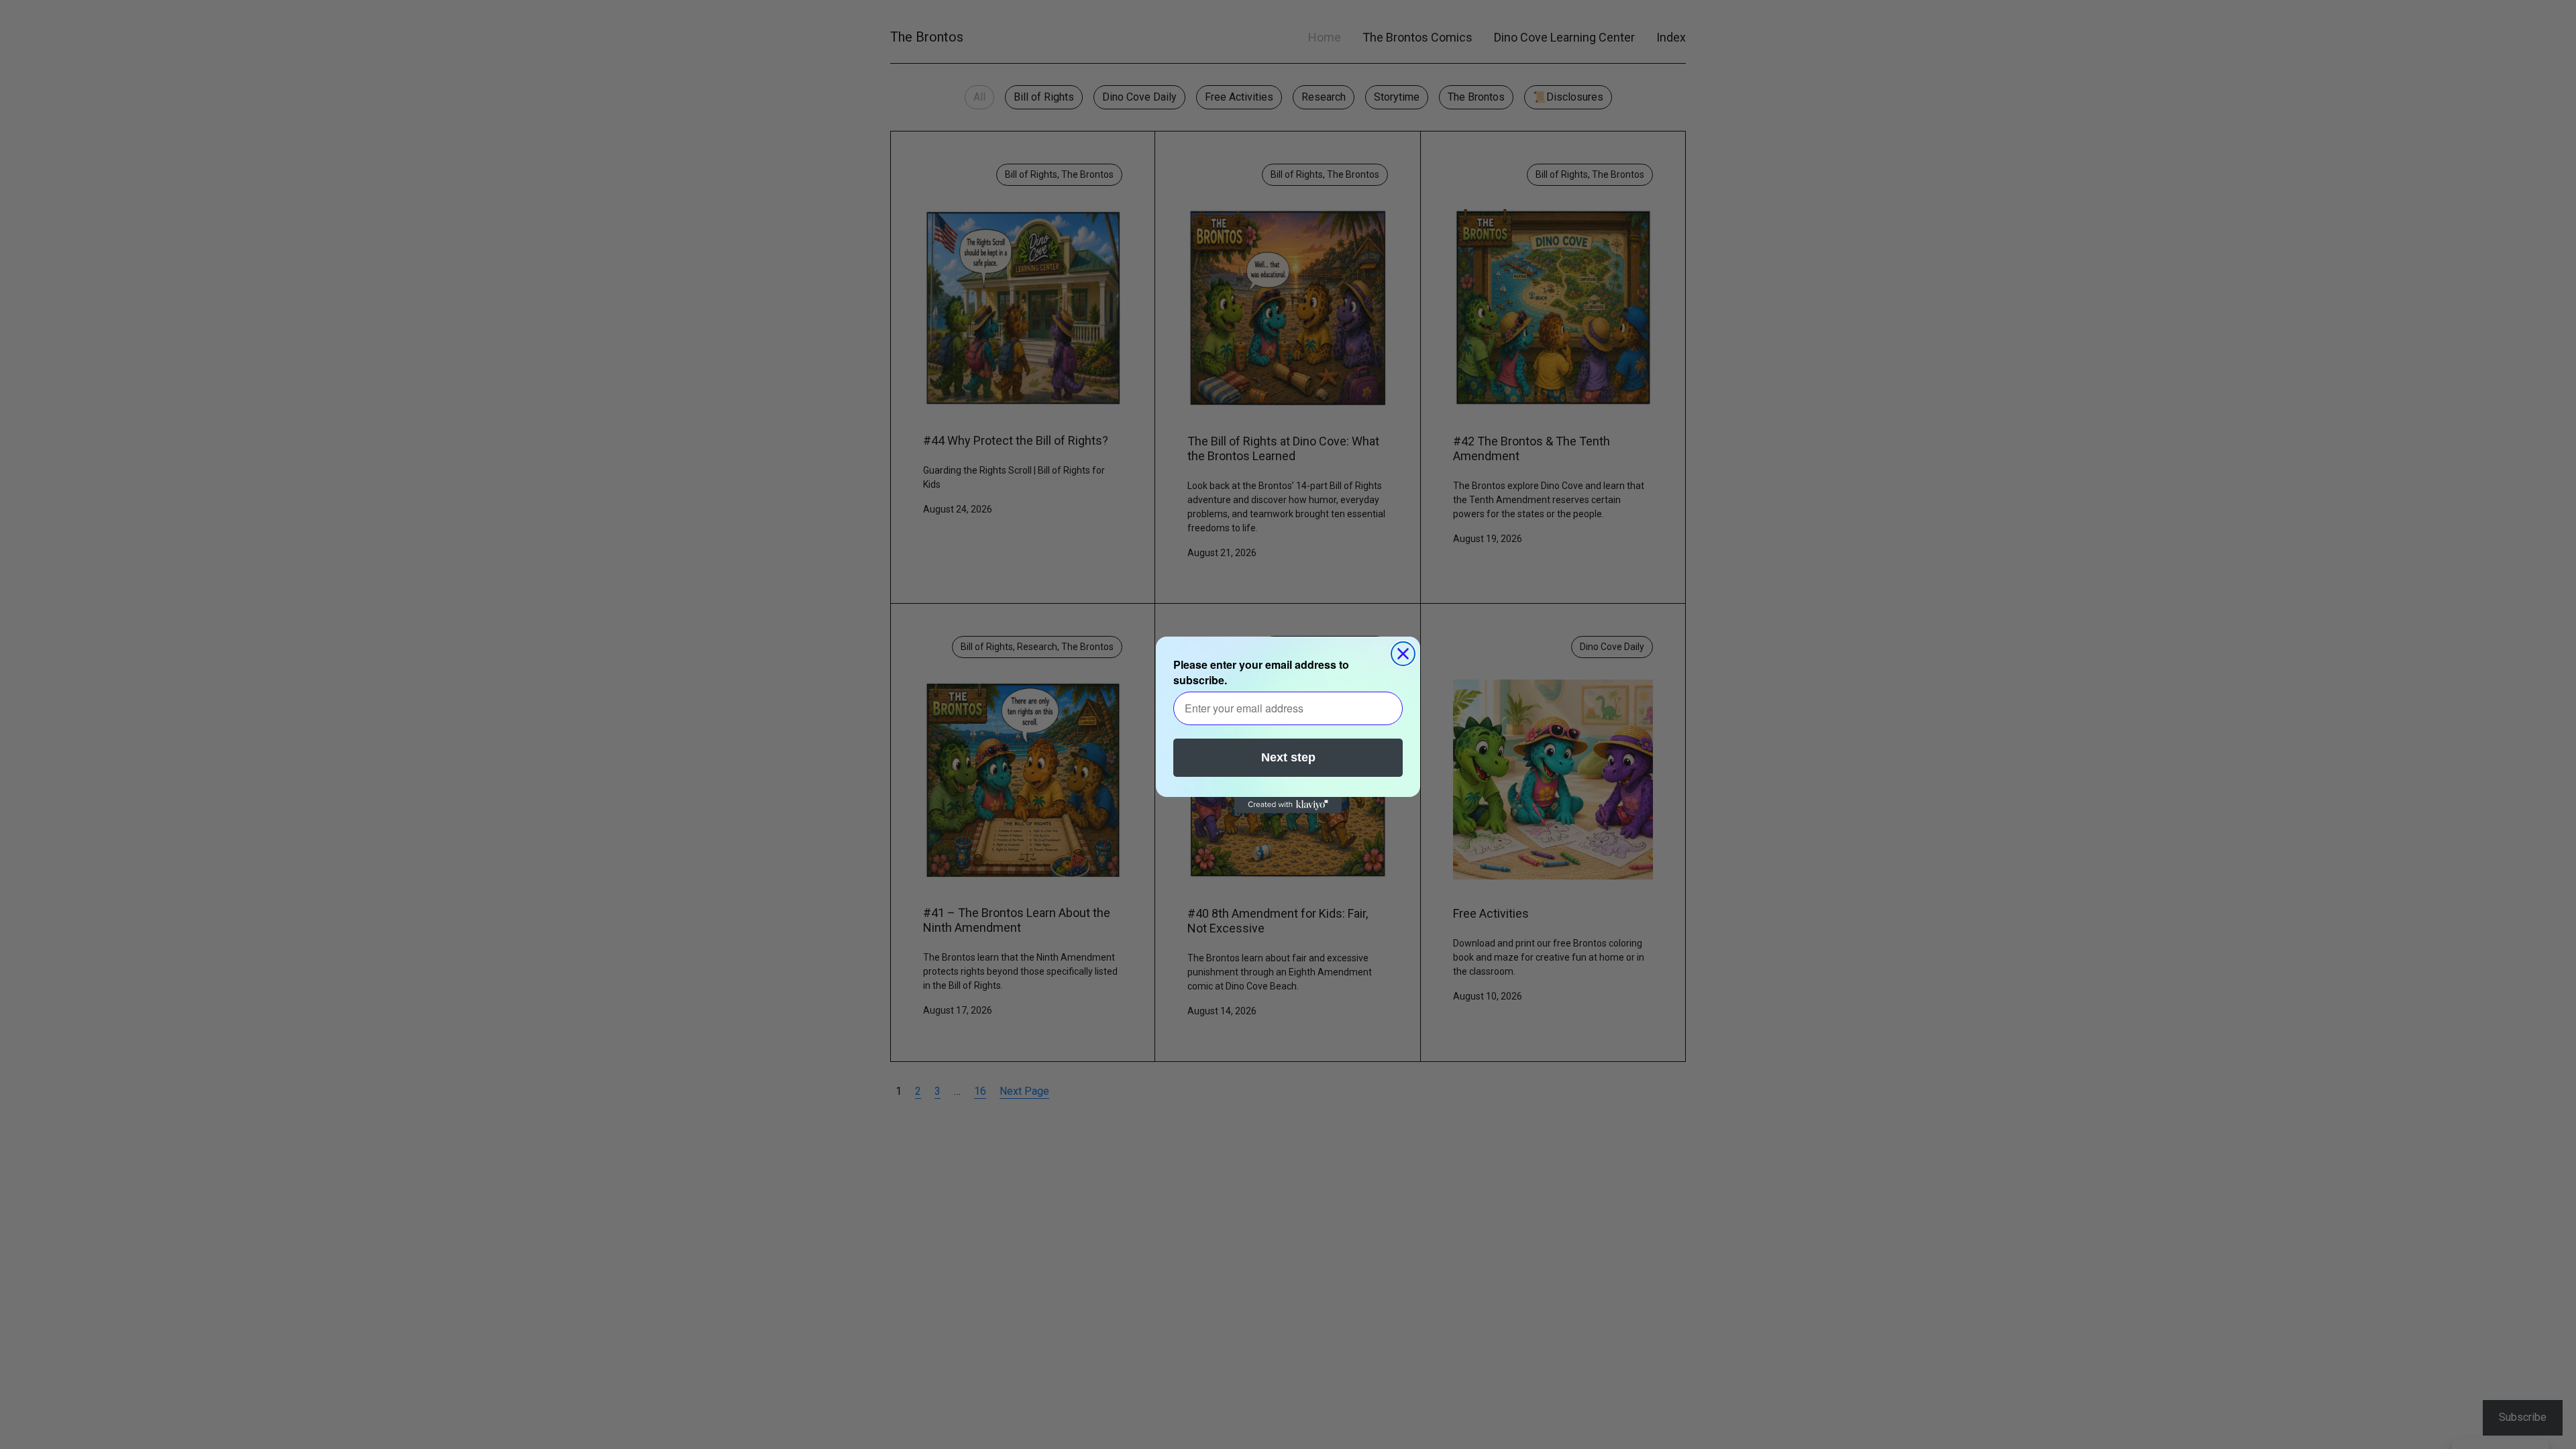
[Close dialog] (1403, 654)
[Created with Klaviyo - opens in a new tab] (1288, 805)
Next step (1288, 757)
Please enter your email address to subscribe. (1261, 672)
